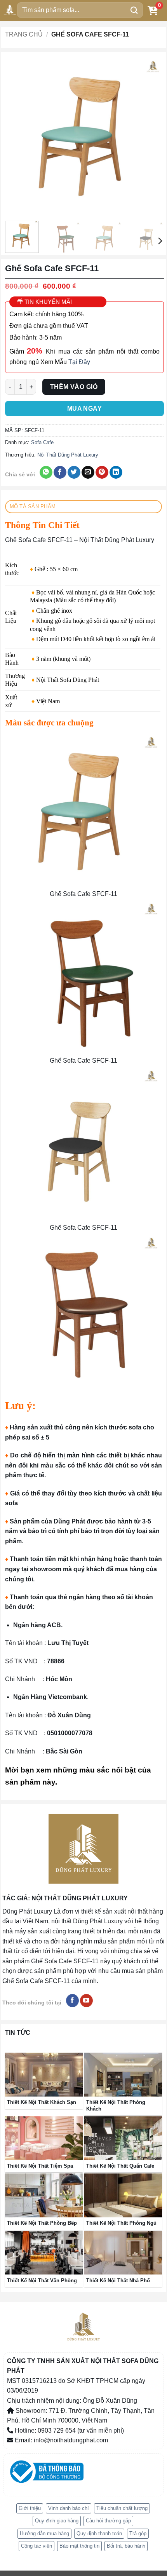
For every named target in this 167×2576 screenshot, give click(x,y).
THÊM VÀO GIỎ (74, 387)
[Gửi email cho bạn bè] (88, 472)
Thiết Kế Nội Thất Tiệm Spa (40, 2166)
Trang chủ (24, 34)
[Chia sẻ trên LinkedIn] (116, 472)
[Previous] (18, 136)
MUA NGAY (85, 409)
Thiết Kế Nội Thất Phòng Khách (116, 2105)
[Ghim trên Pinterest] (102, 472)
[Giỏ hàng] (153, 10)
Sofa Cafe (42, 442)
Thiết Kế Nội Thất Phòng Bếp (42, 2223)
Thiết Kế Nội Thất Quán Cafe (120, 2166)
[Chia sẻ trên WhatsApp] (46, 472)
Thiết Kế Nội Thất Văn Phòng (42, 2281)
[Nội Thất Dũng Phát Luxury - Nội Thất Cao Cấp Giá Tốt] (10, 10)
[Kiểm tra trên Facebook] (72, 2001)
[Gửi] (134, 10)
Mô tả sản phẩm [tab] (33, 506)
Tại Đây (79, 362)
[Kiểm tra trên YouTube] (86, 2001)
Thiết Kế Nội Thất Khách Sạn (42, 2102)
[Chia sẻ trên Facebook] (60, 472)
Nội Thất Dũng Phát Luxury (68, 455)
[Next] (151, 136)
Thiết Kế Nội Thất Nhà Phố (118, 2281)
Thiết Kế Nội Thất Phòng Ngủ (121, 2223)
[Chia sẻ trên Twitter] (74, 472)
